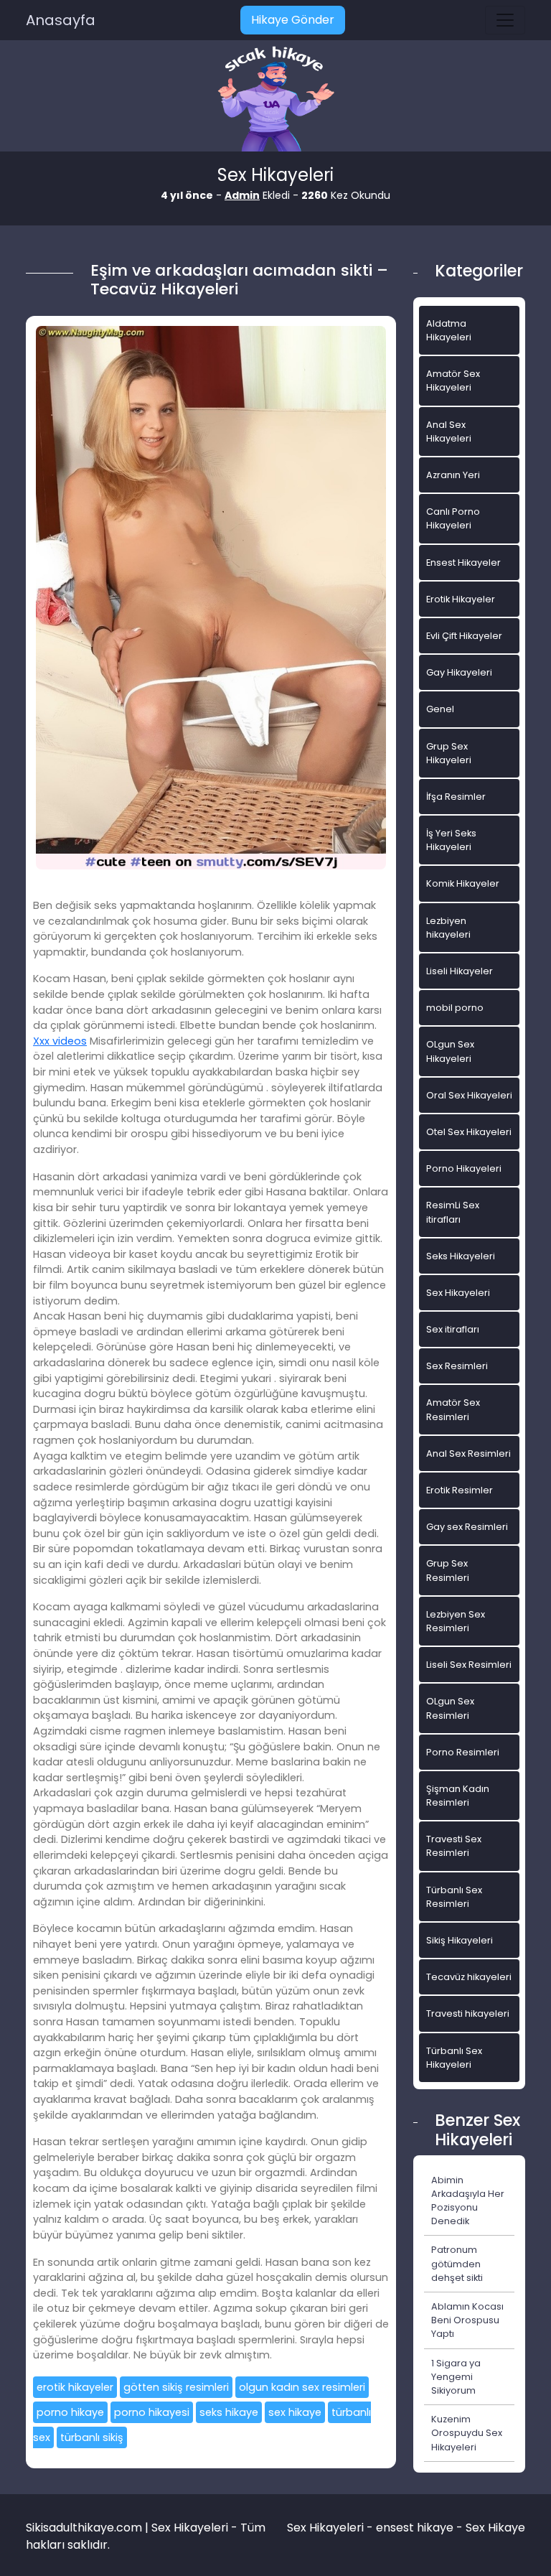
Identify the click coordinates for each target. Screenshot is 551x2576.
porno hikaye (70, 2412)
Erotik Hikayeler (461, 599)
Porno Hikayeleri (464, 1168)
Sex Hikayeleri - (331, 2528)
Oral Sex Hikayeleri (469, 1095)
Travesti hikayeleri (468, 2013)
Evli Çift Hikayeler (464, 636)
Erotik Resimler (460, 1490)
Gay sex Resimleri (467, 1527)
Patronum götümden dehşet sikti (457, 2263)
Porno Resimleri (463, 1752)
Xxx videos (60, 1041)
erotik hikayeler (75, 2387)
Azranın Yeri (453, 475)
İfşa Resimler (456, 797)
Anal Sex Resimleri (468, 1453)
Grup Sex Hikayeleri (449, 753)
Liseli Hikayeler (460, 971)
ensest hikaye (415, 2528)
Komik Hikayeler (463, 883)
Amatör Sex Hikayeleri (453, 381)
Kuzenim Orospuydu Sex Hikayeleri (467, 2433)
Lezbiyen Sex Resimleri (456, 1621)
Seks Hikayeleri (461, 1256)
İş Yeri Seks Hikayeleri (451, 840)
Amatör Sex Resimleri (453, 1409)
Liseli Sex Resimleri (469, 1665)
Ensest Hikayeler (463, 563)
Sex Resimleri (457, 1366)
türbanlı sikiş (92, 2437)
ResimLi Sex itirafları (453, 1212)
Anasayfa (61, 20)
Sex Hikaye (495, 2528)
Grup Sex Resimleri (448, 1570)
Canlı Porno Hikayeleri (453, 518)
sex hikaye (295, 2412)
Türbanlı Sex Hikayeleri (454, 2058)
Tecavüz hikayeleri (469, 1977)
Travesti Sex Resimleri (454, 1846)
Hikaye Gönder (293, 20)
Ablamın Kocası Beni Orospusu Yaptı (467, 2320)
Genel (440, 709)
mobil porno (455, 1008)
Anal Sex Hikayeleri (449, 431)
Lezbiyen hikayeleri (448, 928)
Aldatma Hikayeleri (449, 330)
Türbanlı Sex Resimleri (454, 1897)
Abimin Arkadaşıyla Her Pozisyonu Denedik (468, 2201)
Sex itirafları (453, 1329)
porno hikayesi (152, 2412)
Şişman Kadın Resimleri (458, 1796)
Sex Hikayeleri (458, 1293)
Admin (242, 195)
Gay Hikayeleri (459, 672)
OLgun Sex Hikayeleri (450, 1051)
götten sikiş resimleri (176, 2387)
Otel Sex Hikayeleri (469, 1132)
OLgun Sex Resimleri (450, 1708)
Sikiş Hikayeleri (460, 1940)
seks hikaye (229, 2412)
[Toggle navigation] (505, 20)
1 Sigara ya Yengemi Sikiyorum (456, 2377)
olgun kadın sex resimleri (302, 2387)
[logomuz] (275, 100)
